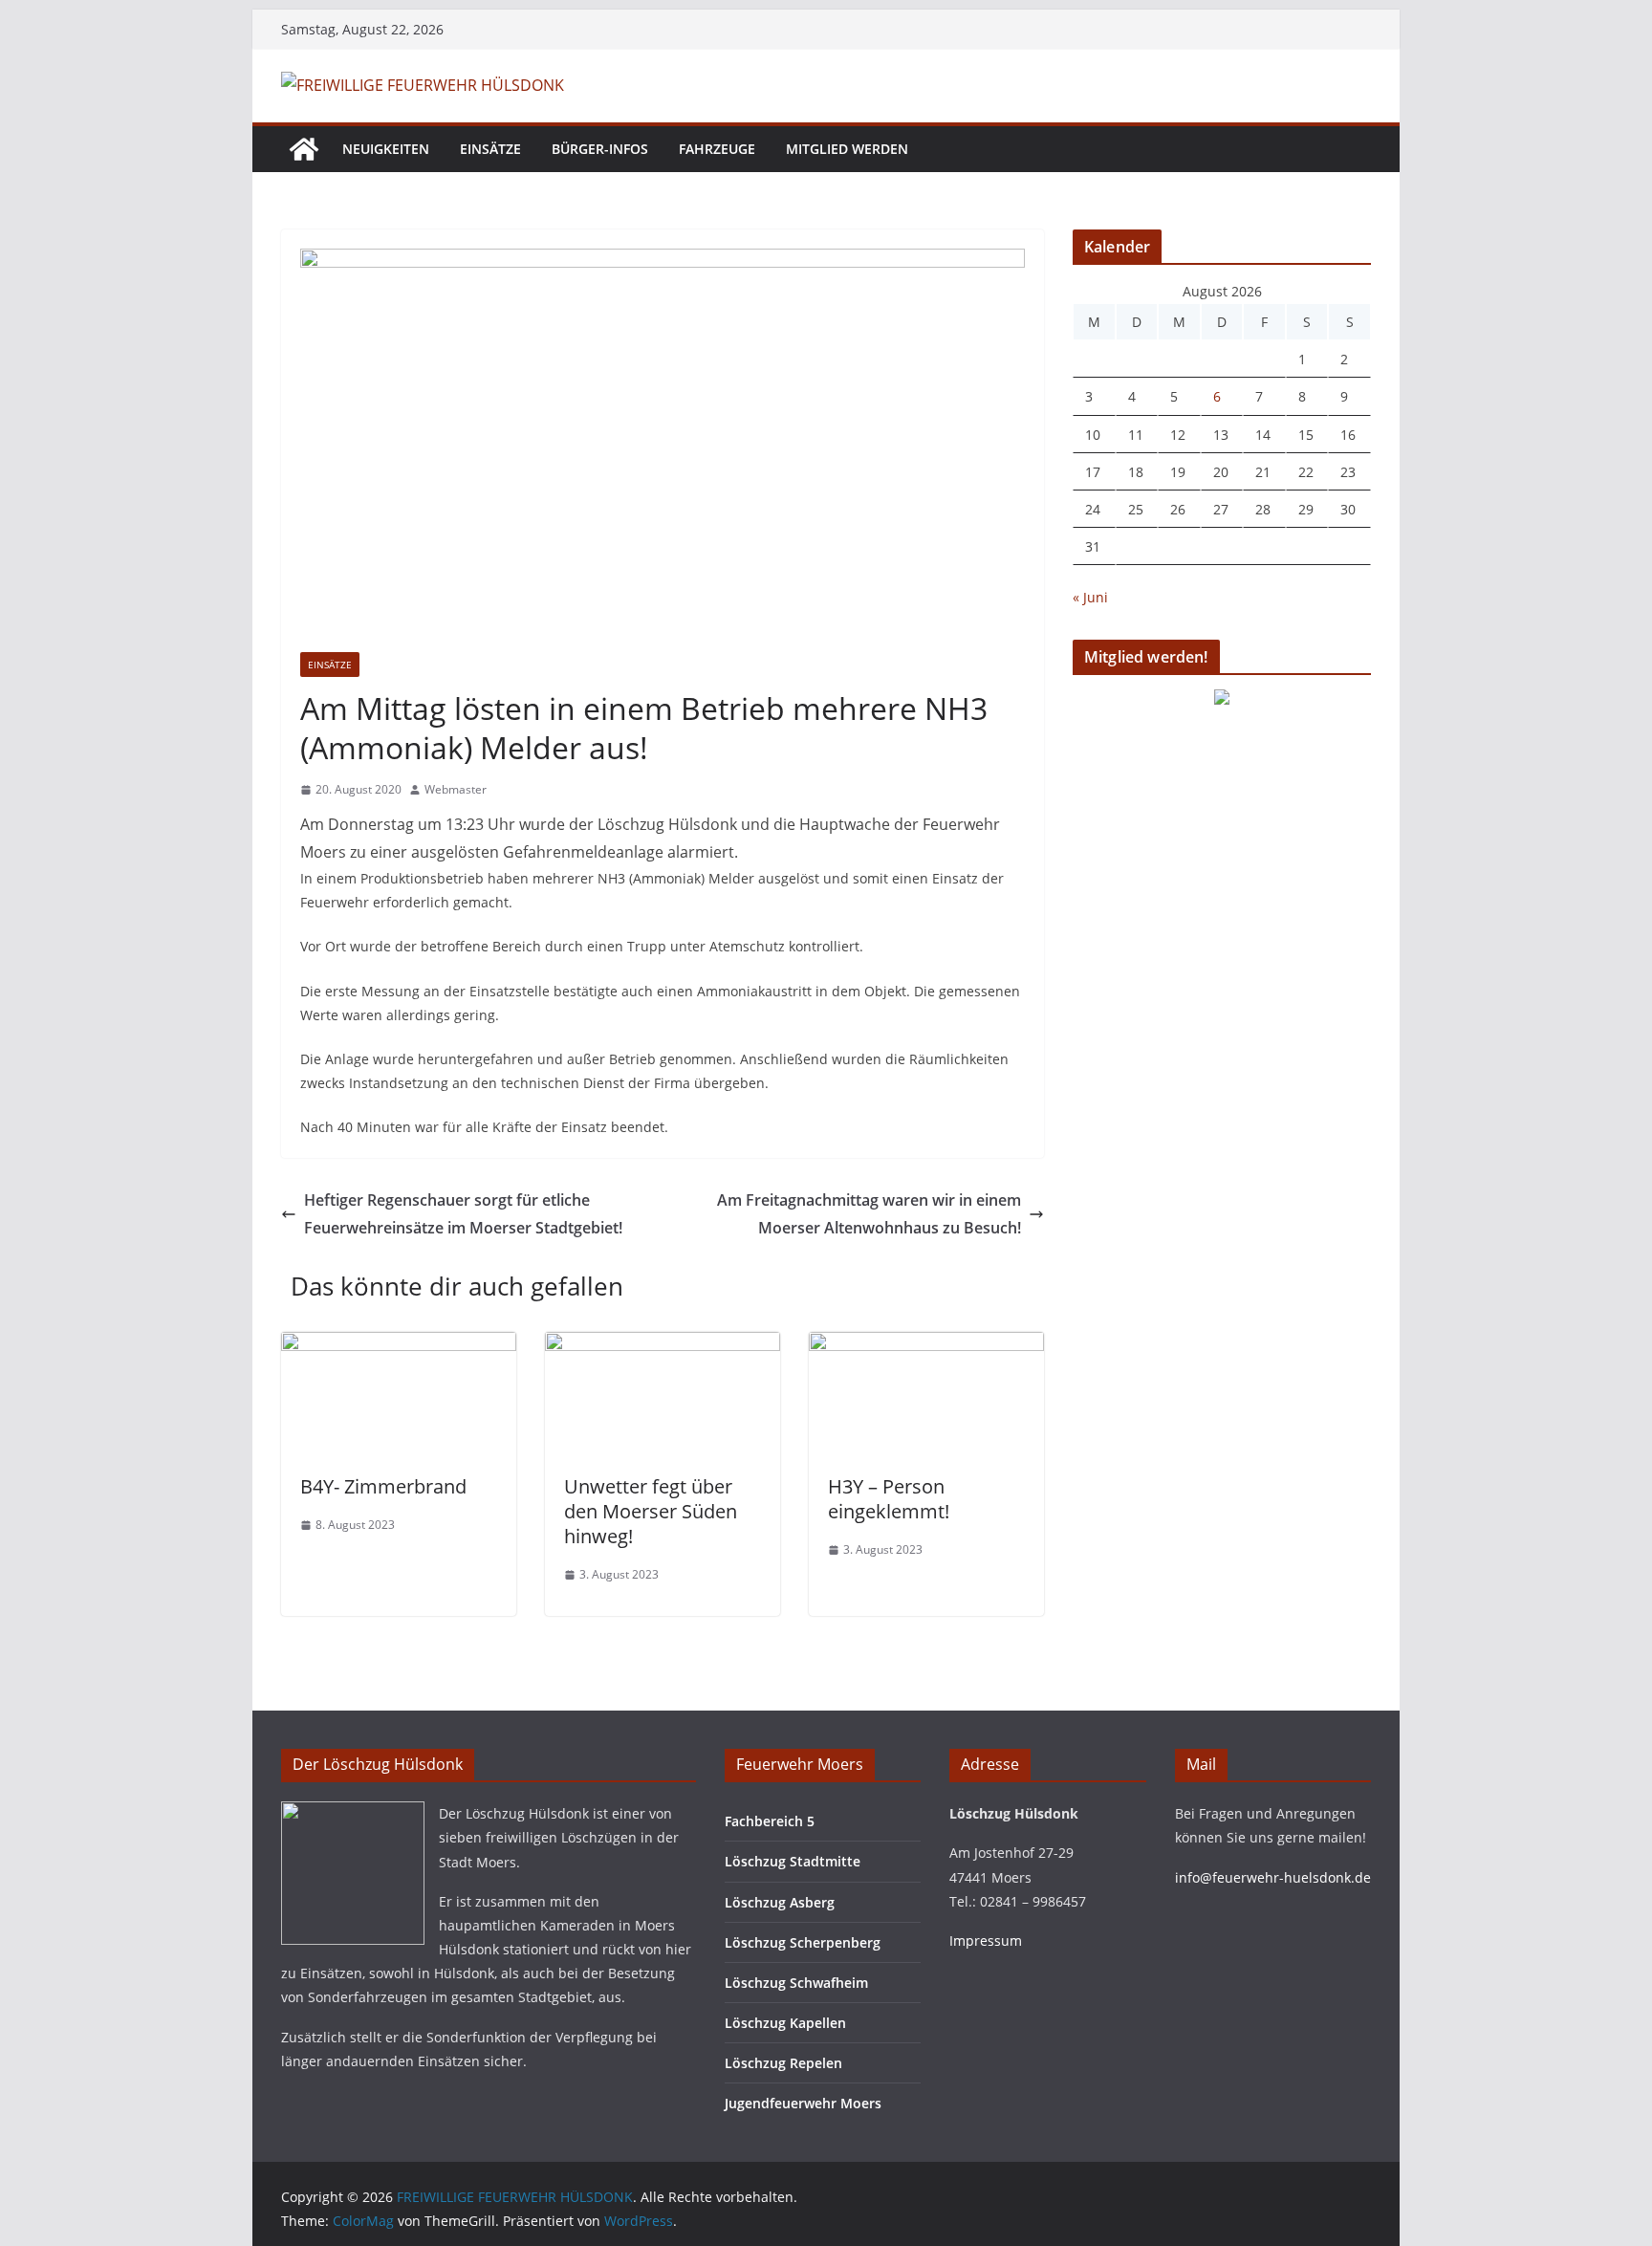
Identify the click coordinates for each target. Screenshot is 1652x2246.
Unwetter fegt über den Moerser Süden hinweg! (651, 1511)
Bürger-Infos (600, 149)
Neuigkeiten (386, 149)
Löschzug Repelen (783, 2063)
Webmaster (456, 789)
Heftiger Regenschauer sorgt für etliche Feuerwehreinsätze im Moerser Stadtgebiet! (463, 1214)
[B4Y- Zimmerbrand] (399, 1345)
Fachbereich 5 (770, 1821)
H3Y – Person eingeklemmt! (889, 1499)
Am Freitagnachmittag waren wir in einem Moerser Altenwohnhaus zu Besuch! (869, 1214)
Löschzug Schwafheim (796, 1983)
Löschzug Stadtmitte (793, 1861)
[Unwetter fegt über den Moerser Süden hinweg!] (663, 1345)
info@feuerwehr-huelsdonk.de (1273, 1877)
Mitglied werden (847, 149)
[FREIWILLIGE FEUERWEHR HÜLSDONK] (304, 149)
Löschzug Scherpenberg (803, 1942)
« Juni (1090, 597)
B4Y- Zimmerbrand (383, 1486)
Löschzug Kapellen (785, 2023)
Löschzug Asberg (780, 1902)
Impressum (986, 1941)
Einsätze (490, 149)
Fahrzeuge (717, 149)
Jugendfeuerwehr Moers (803, 2103)
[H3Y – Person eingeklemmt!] (926, 1345)
